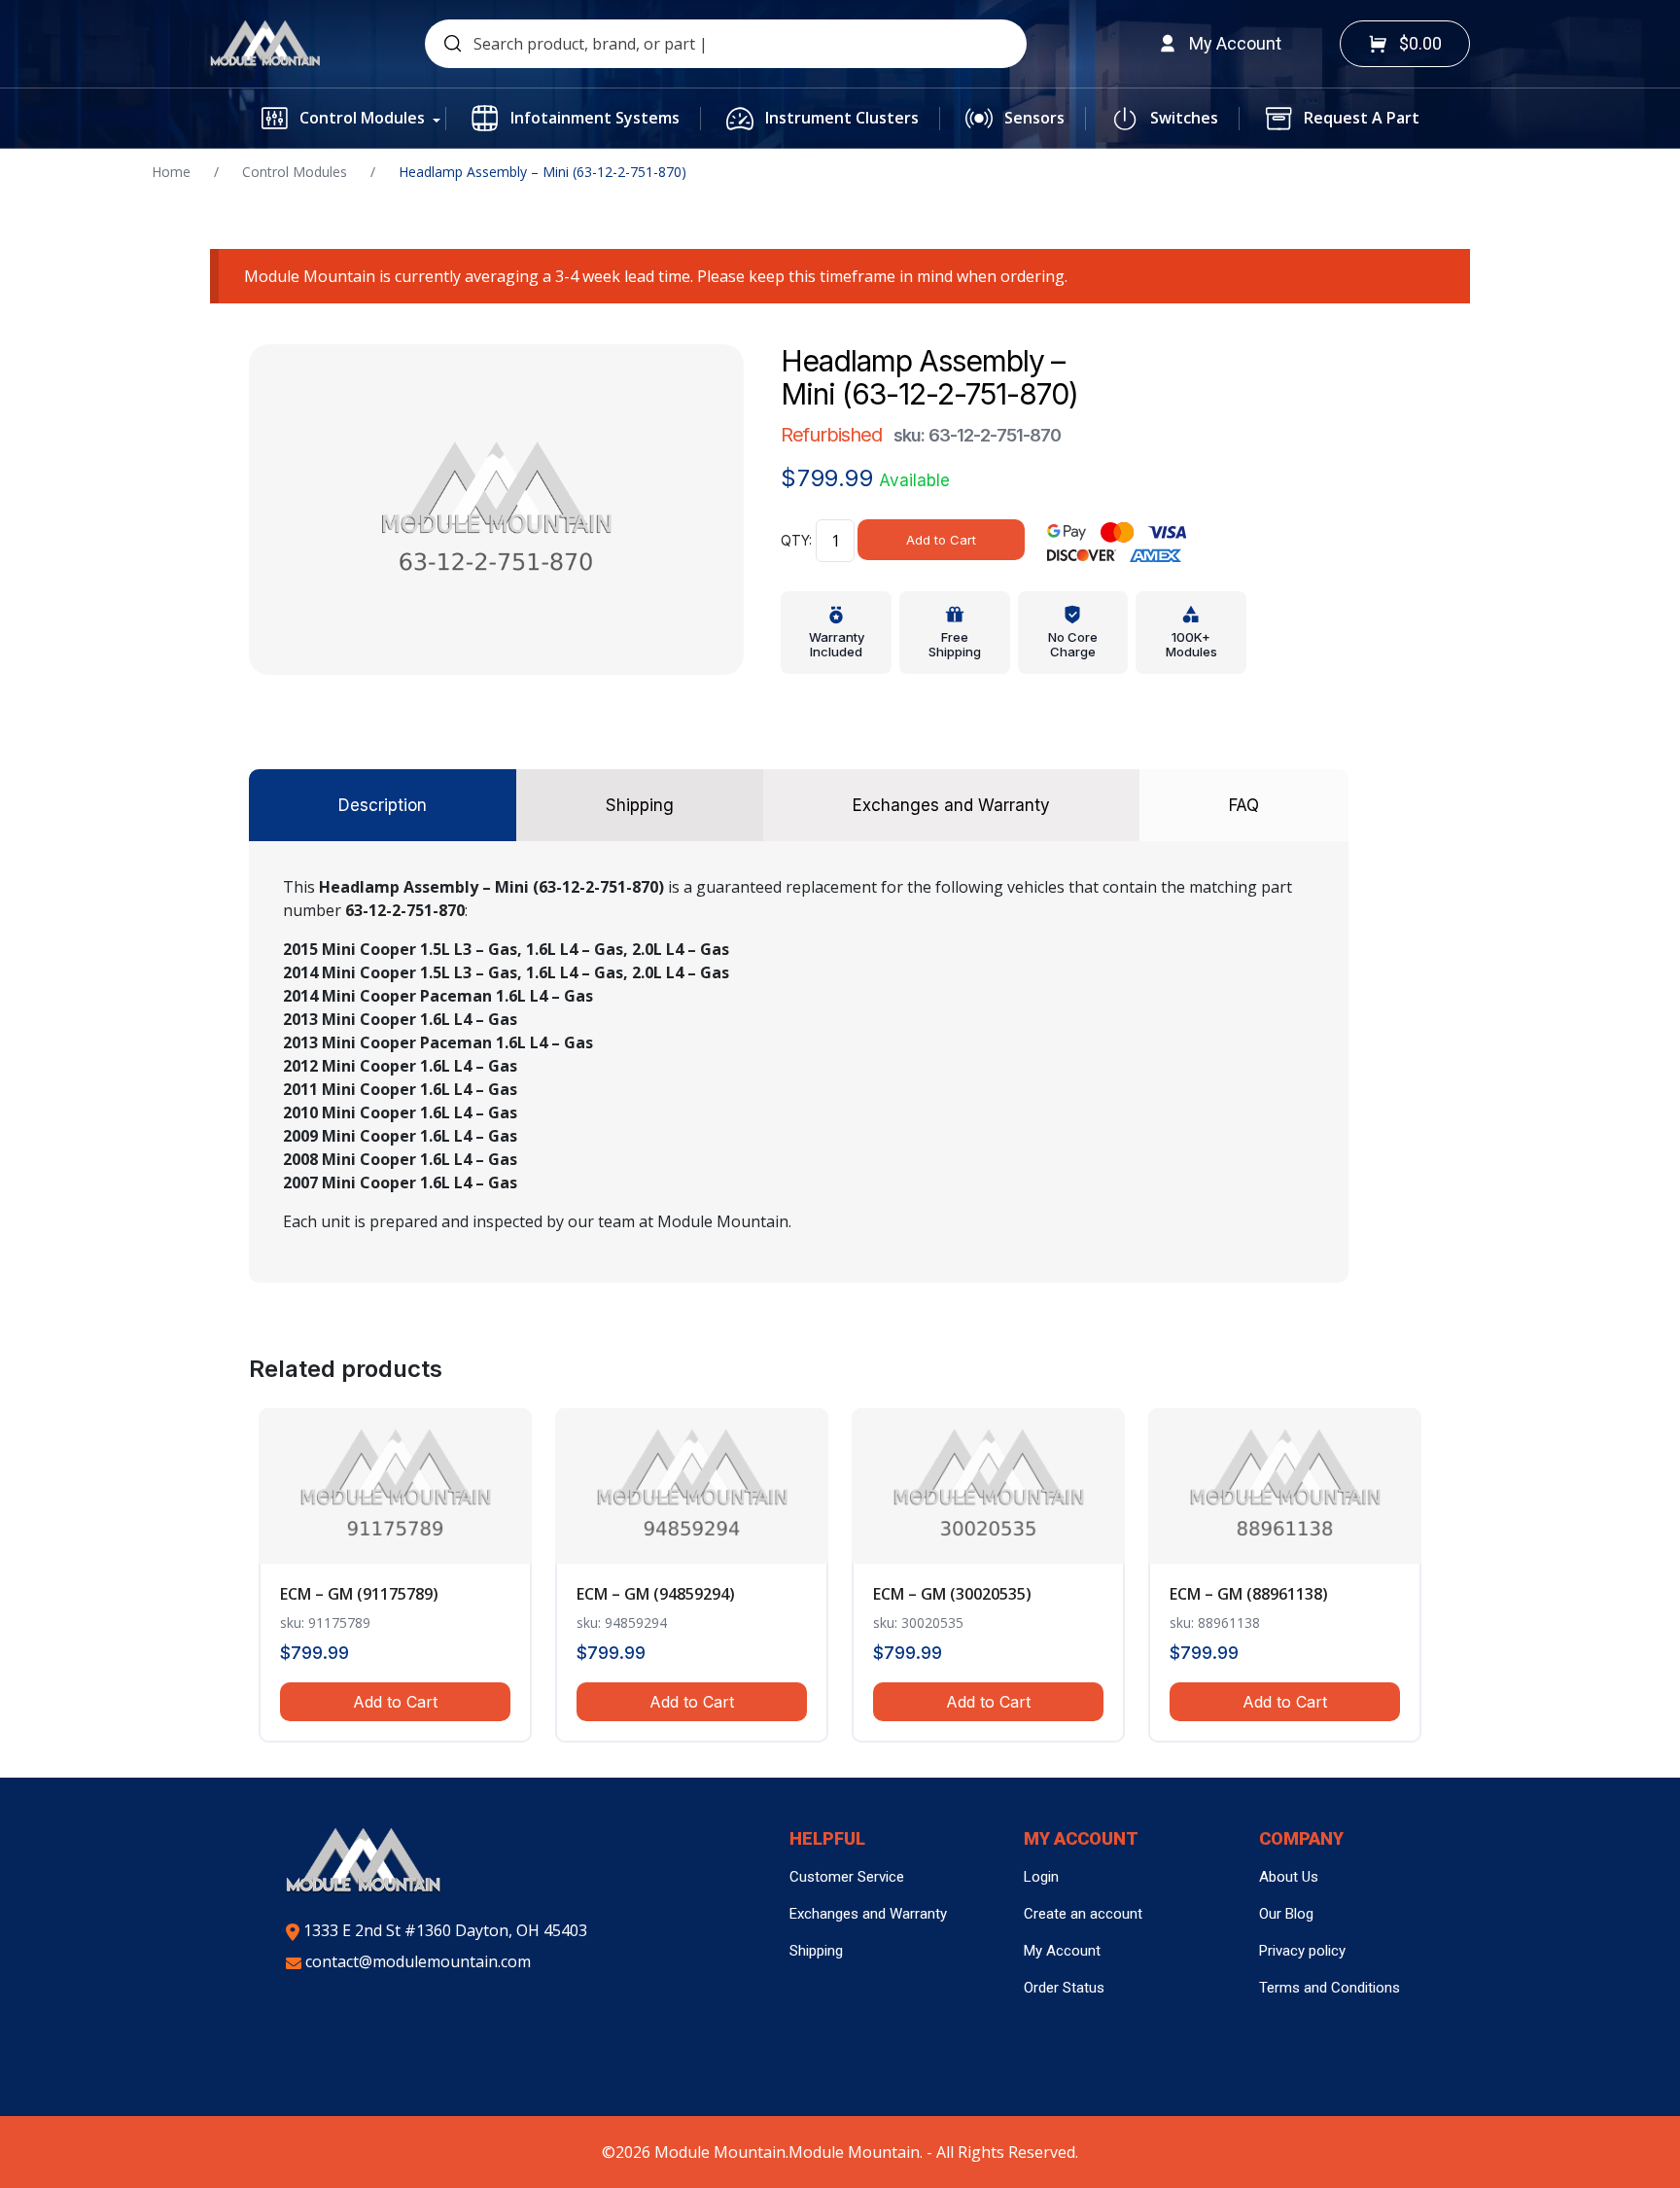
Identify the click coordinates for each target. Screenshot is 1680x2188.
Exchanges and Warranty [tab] (951, 805)
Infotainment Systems (595, 118)
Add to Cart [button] (395, 1702)
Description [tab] (383, 805)
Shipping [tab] (640, 805)
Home (171, 172)
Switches (1184, 118)
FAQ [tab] (1244, 805)
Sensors (1034, 118)
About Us (1289, 1877)
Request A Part (1362, 118)
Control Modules (362, 118)
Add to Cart (941, 540)
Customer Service (847, 1877)
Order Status (1064, 1988)
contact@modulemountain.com (416, 1961)
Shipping (816, 1951)
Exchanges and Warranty (868, 1914)
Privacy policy (1302, 1951)
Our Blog (1286, 1914)
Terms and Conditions (1330, 1988)
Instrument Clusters (842, 118)
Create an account (1083, 1914)
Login (1041, 1877)
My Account (1062, 1951)
